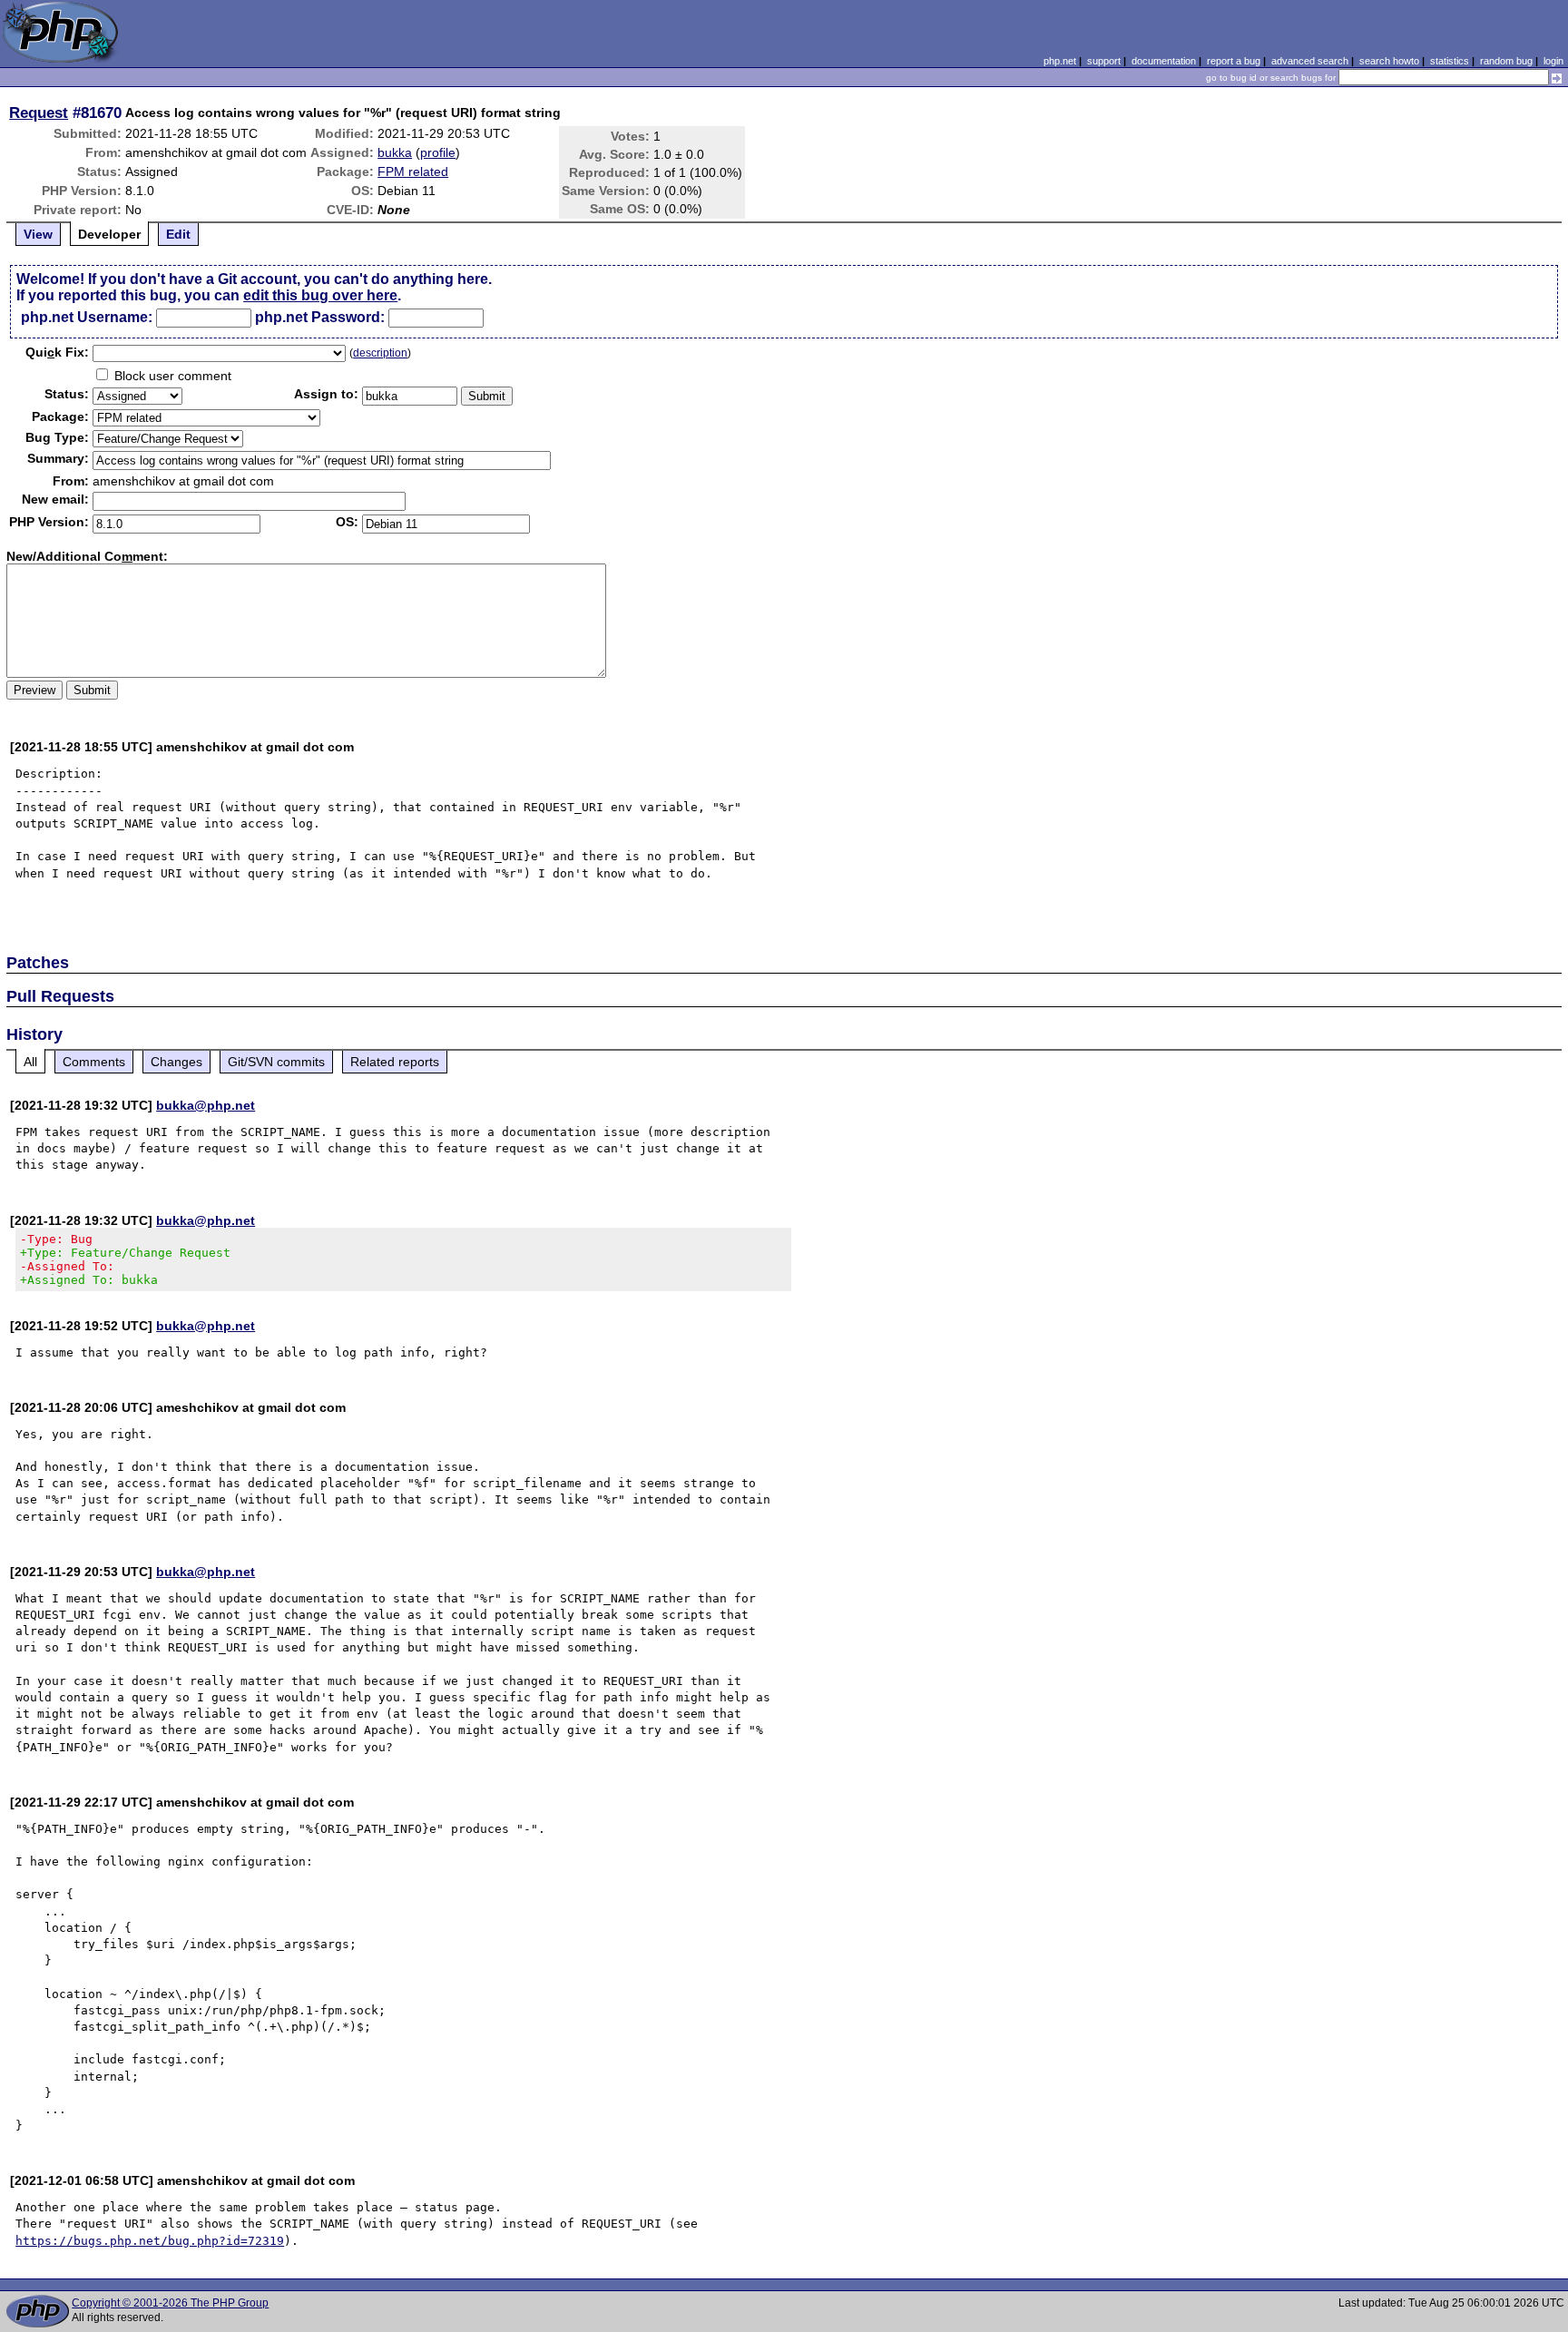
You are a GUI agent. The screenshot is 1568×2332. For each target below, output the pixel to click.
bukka (395, 152)
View (38, 234)
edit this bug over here (320, 295)
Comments (94, 1062)
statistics (1450, 61)
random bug (1506, 61)
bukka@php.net (206, 1105)
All (30, 1062)
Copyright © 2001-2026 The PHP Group (170, 2303)
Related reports (395, 1062)
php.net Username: (87, 317)
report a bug (1234, 61)
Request (39, 113)
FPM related (413, 171)
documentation (1164, 61)
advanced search (1310, 61)
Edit (178, 234)
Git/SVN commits (276, 1062)
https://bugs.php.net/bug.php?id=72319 (150, 2241)
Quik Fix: (57, 352)
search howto (1389, 61)
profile (438, 152)
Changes (176, 1062)
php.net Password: (320, 317)
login (1553, 61)
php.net (1060, 61)
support (1104, 61)
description (380, 353)
